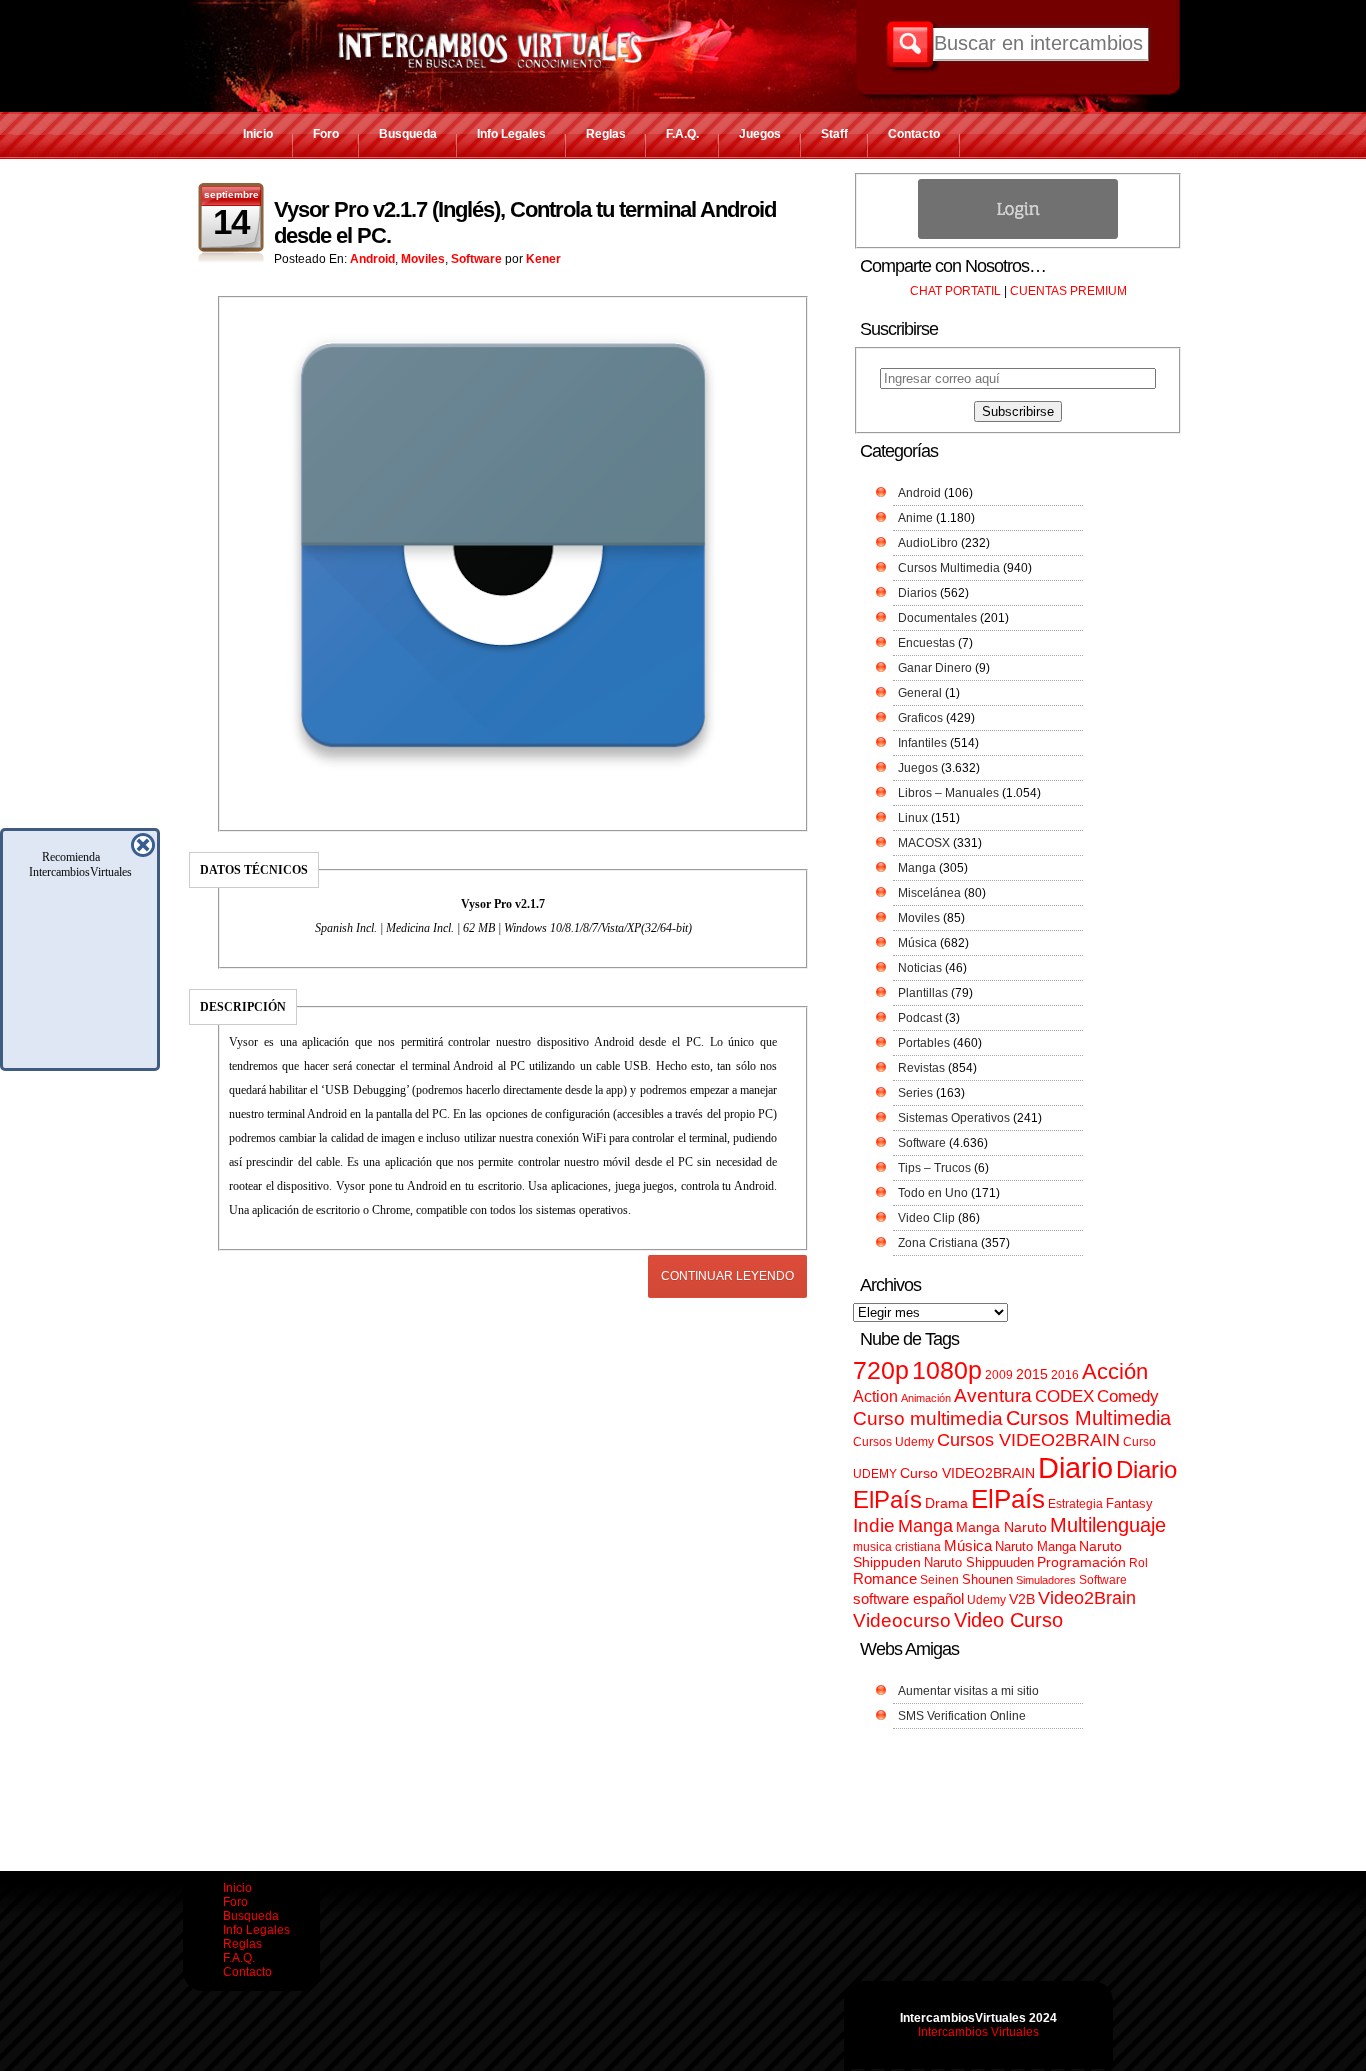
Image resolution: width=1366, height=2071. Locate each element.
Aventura (993, 1395)
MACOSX (924, 843)
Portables (924, 1043)
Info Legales (511, 134)
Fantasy (1129, 1503)
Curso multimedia (928, 1418)
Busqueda (408, 134)
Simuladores (1046, 1580)
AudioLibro (928, 543)
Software (476, 259)
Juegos (760, 134)
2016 (1065, 1375)
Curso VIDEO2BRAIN (967, 1473)
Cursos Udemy (893, 1442)
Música (917, 943)
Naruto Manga (1035, 1546)
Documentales (937, 618)
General (920, 693)
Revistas (921, 1068)
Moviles (423, 259)
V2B (1022, 1599)
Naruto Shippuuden (979, 1562)
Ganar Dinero (935, 668)
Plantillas (923, 993)
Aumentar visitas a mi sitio (968, 1691)
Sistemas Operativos (954, 1118)
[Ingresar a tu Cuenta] (1018, 235)
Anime (915, 518)
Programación (1081, 1562)
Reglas (606, 134)
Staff (834, 134)
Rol (1138, 1563)
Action (875, 1396)
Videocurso (902, 1620)
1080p (947, 1370)
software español (908, 1599)
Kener (543, 259)
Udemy (986, 1600)
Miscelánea (929, 893)
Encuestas (926, 643)
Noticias (920, 968)
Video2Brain (1087, 1597)
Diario (1075, 1467)
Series (915, 1093)
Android (372, 259)
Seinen (939, 1580)
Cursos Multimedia (949, 568)
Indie (874, 1525)
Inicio (258, 134)
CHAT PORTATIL (955, 291)
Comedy (1128, 1396)
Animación (926, 1398)
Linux (913, 818)
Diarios (917, 593)
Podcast (920, 1018)
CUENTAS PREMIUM (1068, 291)
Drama (946, 1503)
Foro (326, 134)
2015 (1032, 1374)
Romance (885, 1578)
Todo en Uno (933, 1193)
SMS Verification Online (962, 1716)
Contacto (914, 134)
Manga (917, 868)
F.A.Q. (682, 134)
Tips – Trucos (934, 1168)
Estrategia (1075, 1504)
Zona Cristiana (938, 1243)
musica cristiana (897, 1547)
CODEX (1064, 1396)
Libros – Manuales (948, 793)
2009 (999, 1375)
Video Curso (1008, 1620)
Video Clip (926, 1218)
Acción (1115, 1371)
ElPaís (1008, 1499)
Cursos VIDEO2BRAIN (1028, 1440)
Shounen (987, 1579)
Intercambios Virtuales (978, 2032)
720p (881, 1370)
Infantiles (922, 743)
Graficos (920, 718)
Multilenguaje (1108, 1525)
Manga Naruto (1001, 1527)
